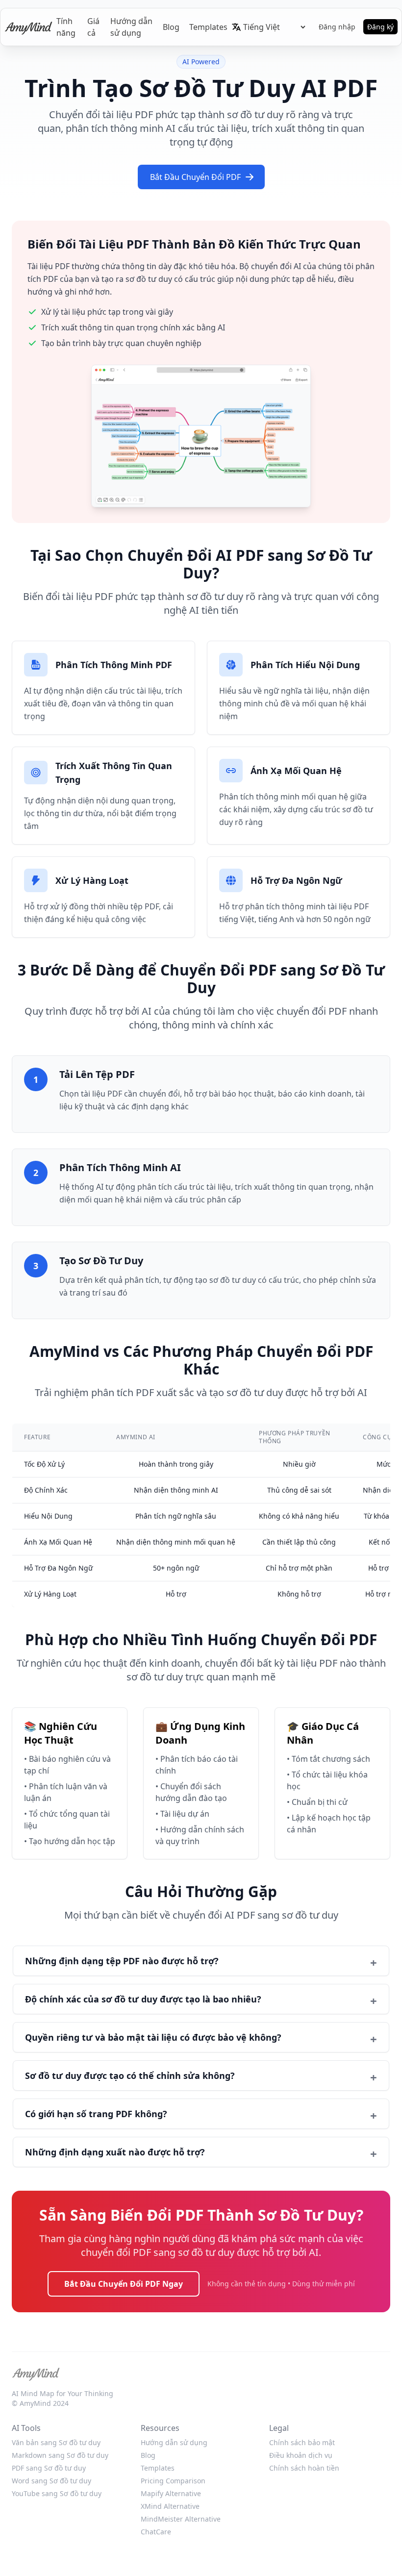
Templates (208, 27)
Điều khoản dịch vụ (301, 2455)
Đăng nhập (337, 27)
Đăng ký (380, 27)
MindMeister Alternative (181, 2519)
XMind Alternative (170, 2506)
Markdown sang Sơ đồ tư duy (60, 2455)
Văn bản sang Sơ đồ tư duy (56, 2442)
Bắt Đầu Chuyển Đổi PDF (195, 177)
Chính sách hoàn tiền (304, 2468)
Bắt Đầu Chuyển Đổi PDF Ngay (124, 2284)
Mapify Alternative (171, 2493)
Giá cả (93, 27)
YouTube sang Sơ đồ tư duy (57, 2493)
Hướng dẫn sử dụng (131, 27)
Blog (171, 27)
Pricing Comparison (173, 2481)
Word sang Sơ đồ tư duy (51, 2481)
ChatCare (156, 2532)
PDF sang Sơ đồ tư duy (49, 2468)
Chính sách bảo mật (302, 2442)
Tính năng (66, 27)
